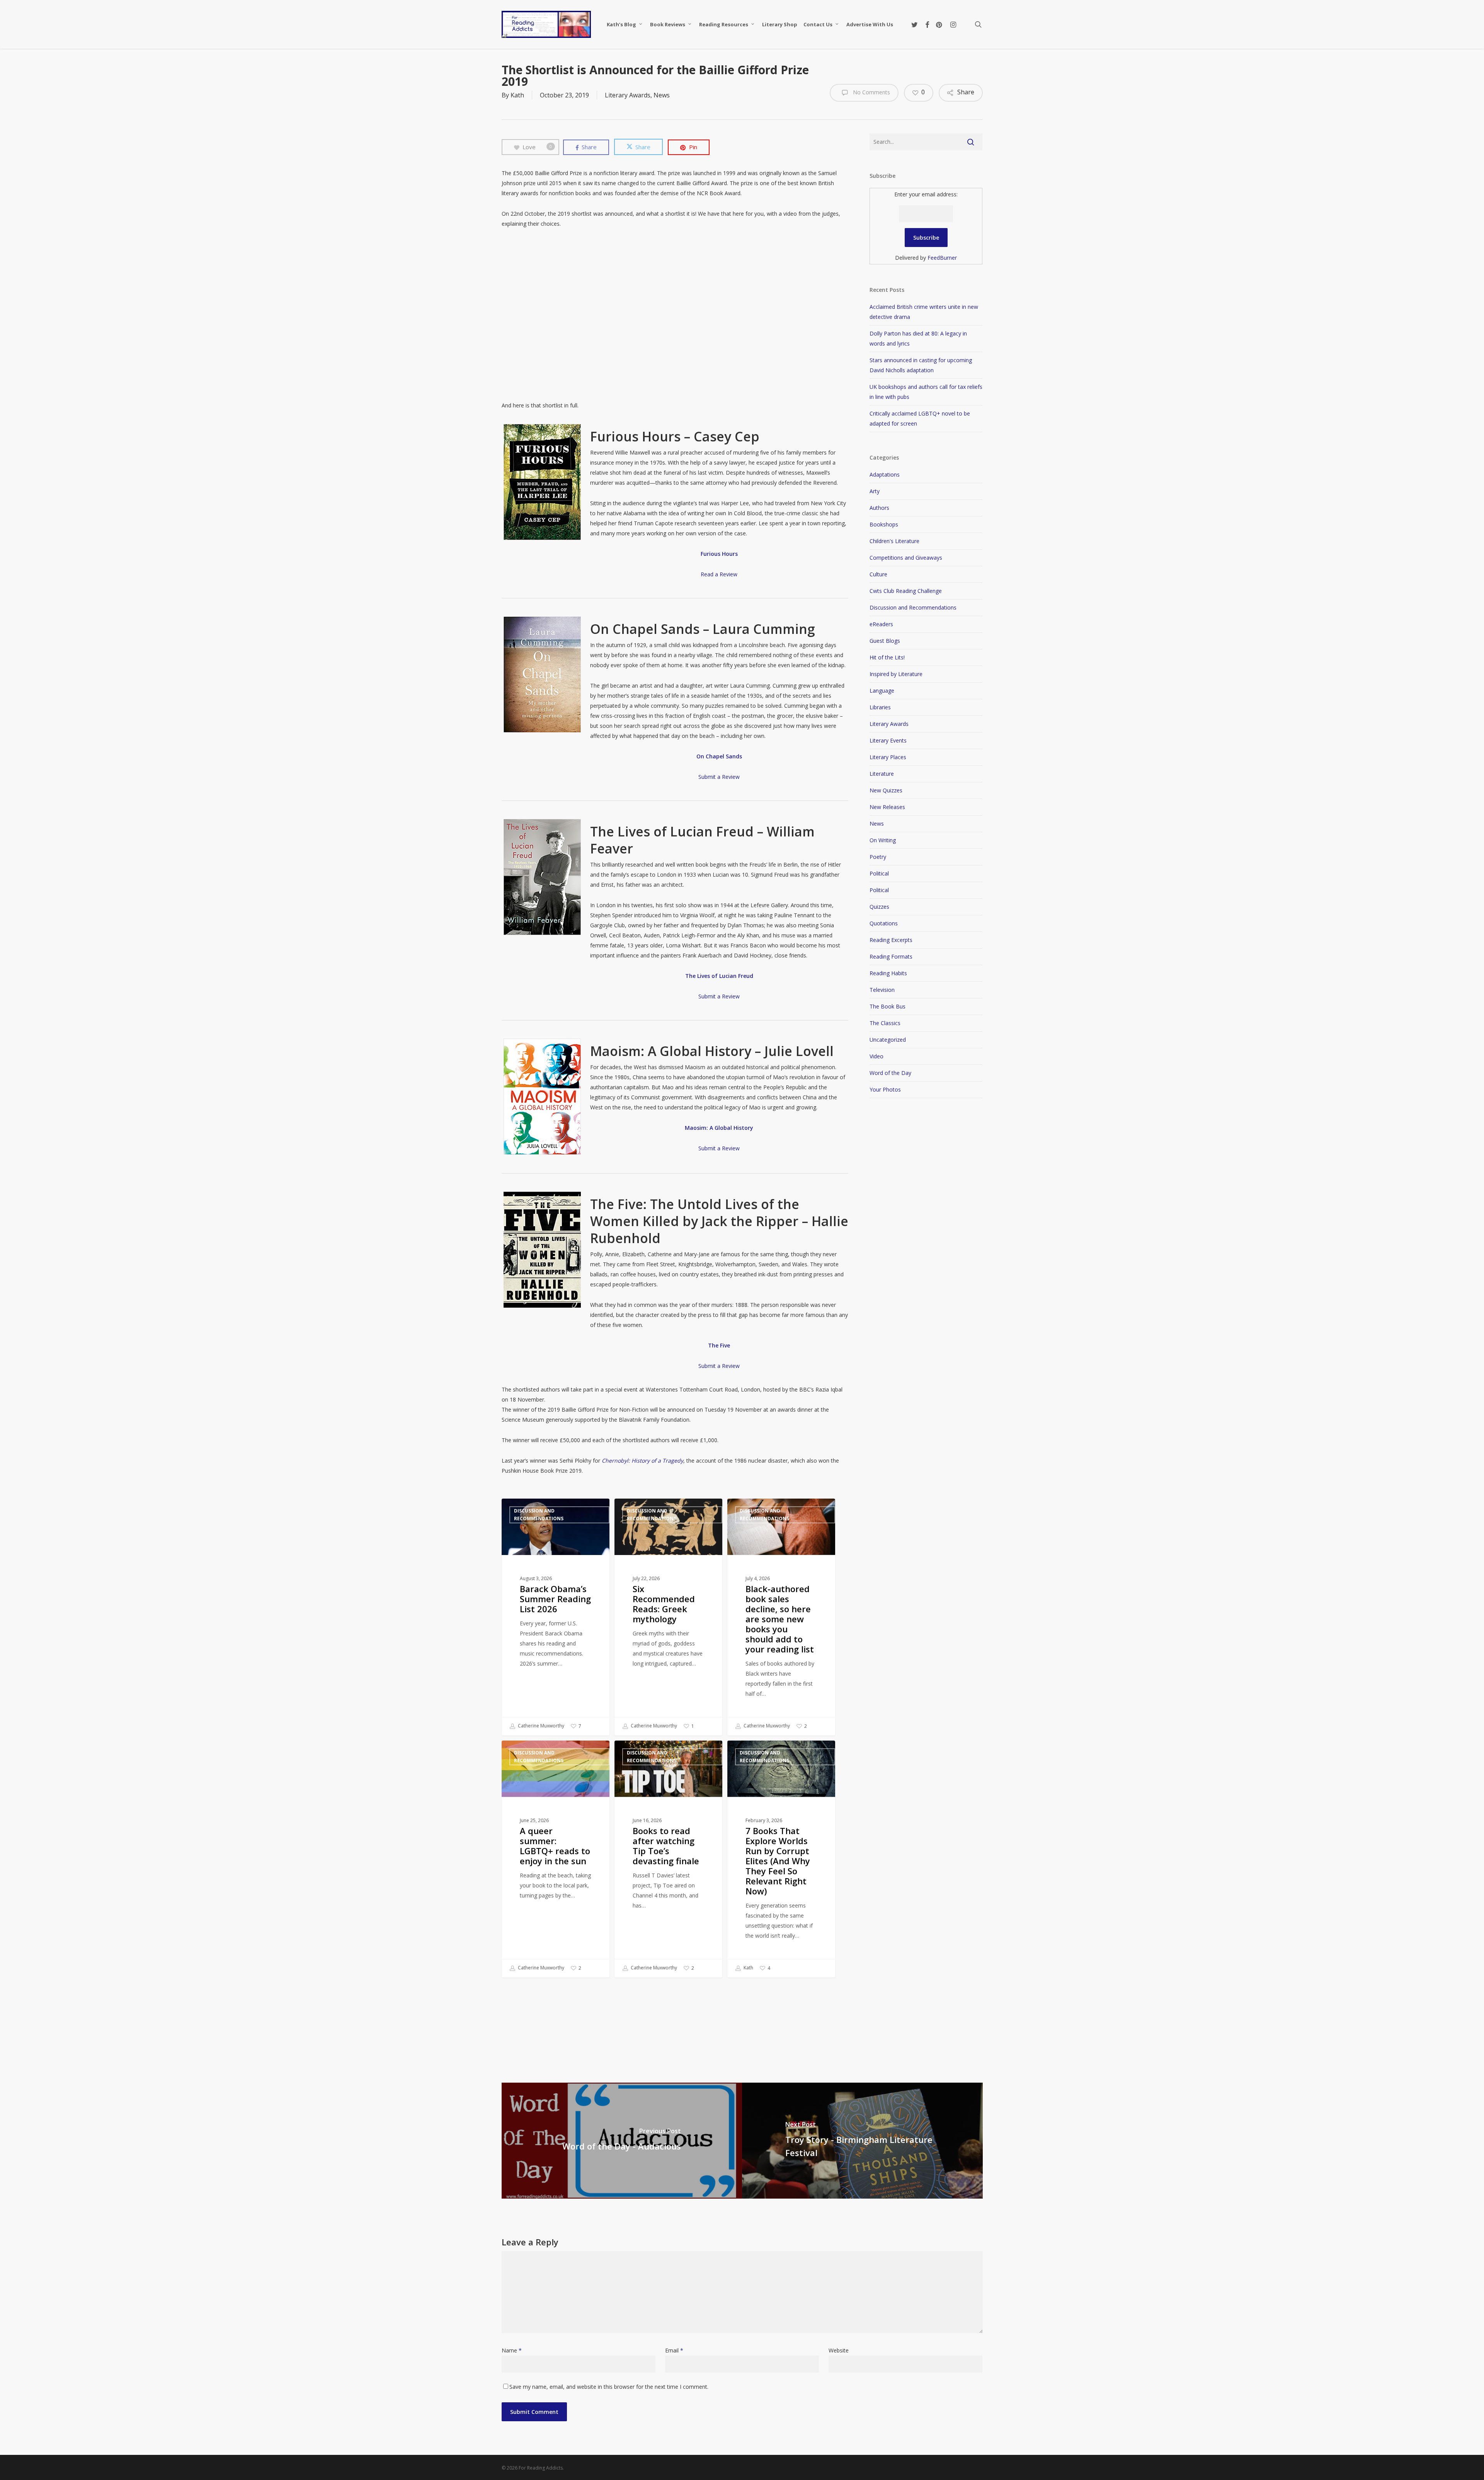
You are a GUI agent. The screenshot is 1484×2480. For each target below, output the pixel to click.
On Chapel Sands (719, 756)
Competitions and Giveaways (906, 558)
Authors (879, 508)
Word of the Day (890, 1073)
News (662, 95)
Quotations (884, 923)
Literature (882, 774)
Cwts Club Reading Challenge (906, 591)
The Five (719, 1345)
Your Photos (885, 1089)
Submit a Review (719, 777)
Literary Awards (628, 95)
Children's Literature (894, 541)
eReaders (881, 624)
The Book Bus (888, 1006)
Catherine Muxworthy (540, 1726)
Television (882, 990)
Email (674, 2350)
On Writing (883, 840)
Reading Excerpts (891, 940)
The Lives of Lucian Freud (719, 976)
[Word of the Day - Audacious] (622, 2141)
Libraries (880, 707)
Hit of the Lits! (887, 657)
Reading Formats (891, 956)
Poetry (878, 857)
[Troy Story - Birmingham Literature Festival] (862, 2141)
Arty (875, 491)
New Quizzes (886, 790)
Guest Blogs (885, 641)
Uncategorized (888, 1040)
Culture (878, 574)
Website (839, 2350)
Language (882, 691)
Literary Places (888, 757)
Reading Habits (888, 973)
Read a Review (719, 574)
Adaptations (885, 474)
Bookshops (884, 524)
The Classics (885, 1023)
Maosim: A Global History (719, 1128)
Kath (517, 95)
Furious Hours (719, 554)
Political (879, 873)
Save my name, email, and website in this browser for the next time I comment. (609, 2387)
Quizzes (879, 907)
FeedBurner (942, 258)
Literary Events (888, 740)
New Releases (887, 807)
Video (876, 1056)
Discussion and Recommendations (539, 1515)
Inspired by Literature (896, 674)
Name (512, 2350)
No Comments (871, 92)
